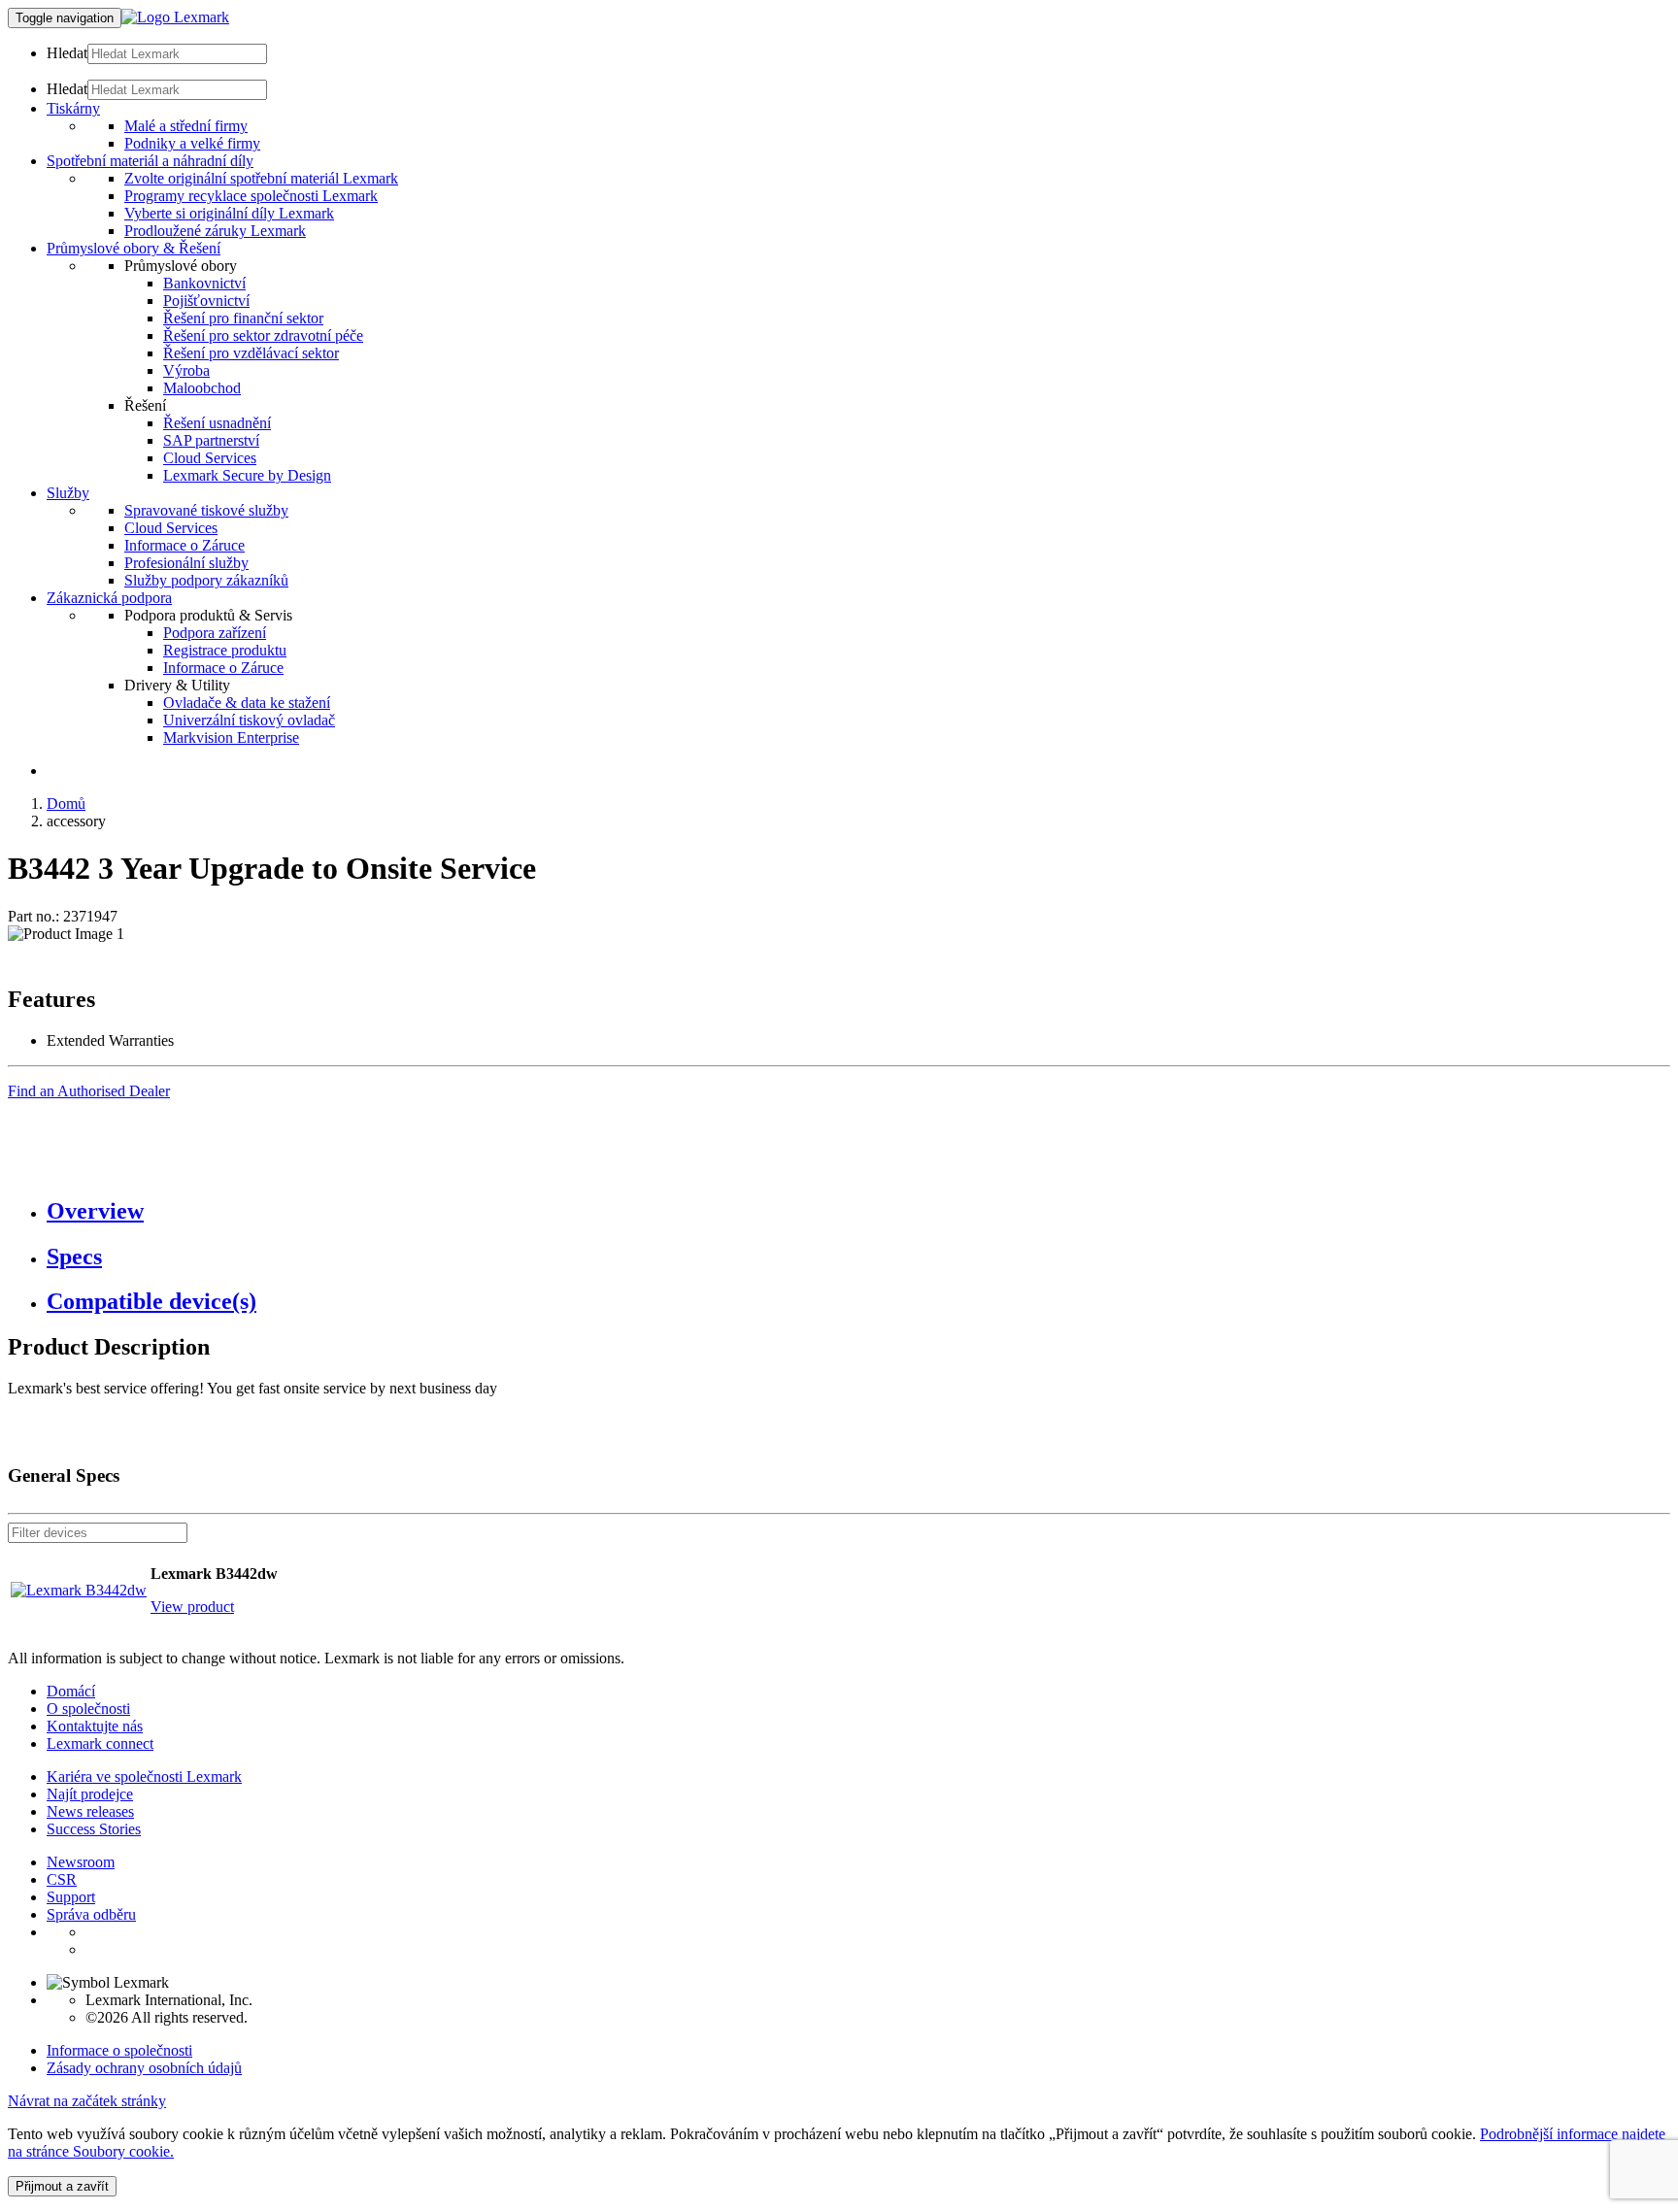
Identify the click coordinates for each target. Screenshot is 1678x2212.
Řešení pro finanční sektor (243, 318)
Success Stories (94, 1829)
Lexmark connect (100, 1743)
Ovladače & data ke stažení (247, 703)
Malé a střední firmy (186, 126)
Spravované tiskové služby (206, 510)
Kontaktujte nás (95, 1726)
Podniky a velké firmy (192, 143)
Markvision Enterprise (231, 737)
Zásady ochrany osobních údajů (144, 2068)
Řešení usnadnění (217, 423)
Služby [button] (68, 493)
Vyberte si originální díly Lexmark (229, 213)
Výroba (186, 370)
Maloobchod (202, 388)
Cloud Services (210, 458)
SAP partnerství (211, 440)
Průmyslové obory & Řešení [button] (134, 248)
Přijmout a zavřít (62, 2186)
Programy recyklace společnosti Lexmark (251, 196)
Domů (66, 804)
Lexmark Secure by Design (247, 475)
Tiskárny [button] (73, 108)
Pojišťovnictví (206, 301)
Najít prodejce (90, 1794)
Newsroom (81, 1862)
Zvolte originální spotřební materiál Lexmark (261, 178)
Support (71, 1897)
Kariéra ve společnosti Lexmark (144, 1776)
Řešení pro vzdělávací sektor (251, 353)
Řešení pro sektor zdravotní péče (263, 335)
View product (192, 1607)
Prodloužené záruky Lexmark (215, 231)
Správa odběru (91, 1914)
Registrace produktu (225, 650)
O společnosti (88, 1709)
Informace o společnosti (119, 2050)
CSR (62, 1879)
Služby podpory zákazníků (206, 580)
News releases (90, 1811)
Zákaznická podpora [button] (109, 598)
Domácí (71, 1691)
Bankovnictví (204, 283)
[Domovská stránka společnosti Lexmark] (175, 17)
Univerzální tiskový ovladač (249, 720)
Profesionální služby (186, 563)
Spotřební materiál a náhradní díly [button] (150, 161)
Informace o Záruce (185, 545)
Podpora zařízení (215, 633)
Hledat (67, 53)
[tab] (858, 1211)
